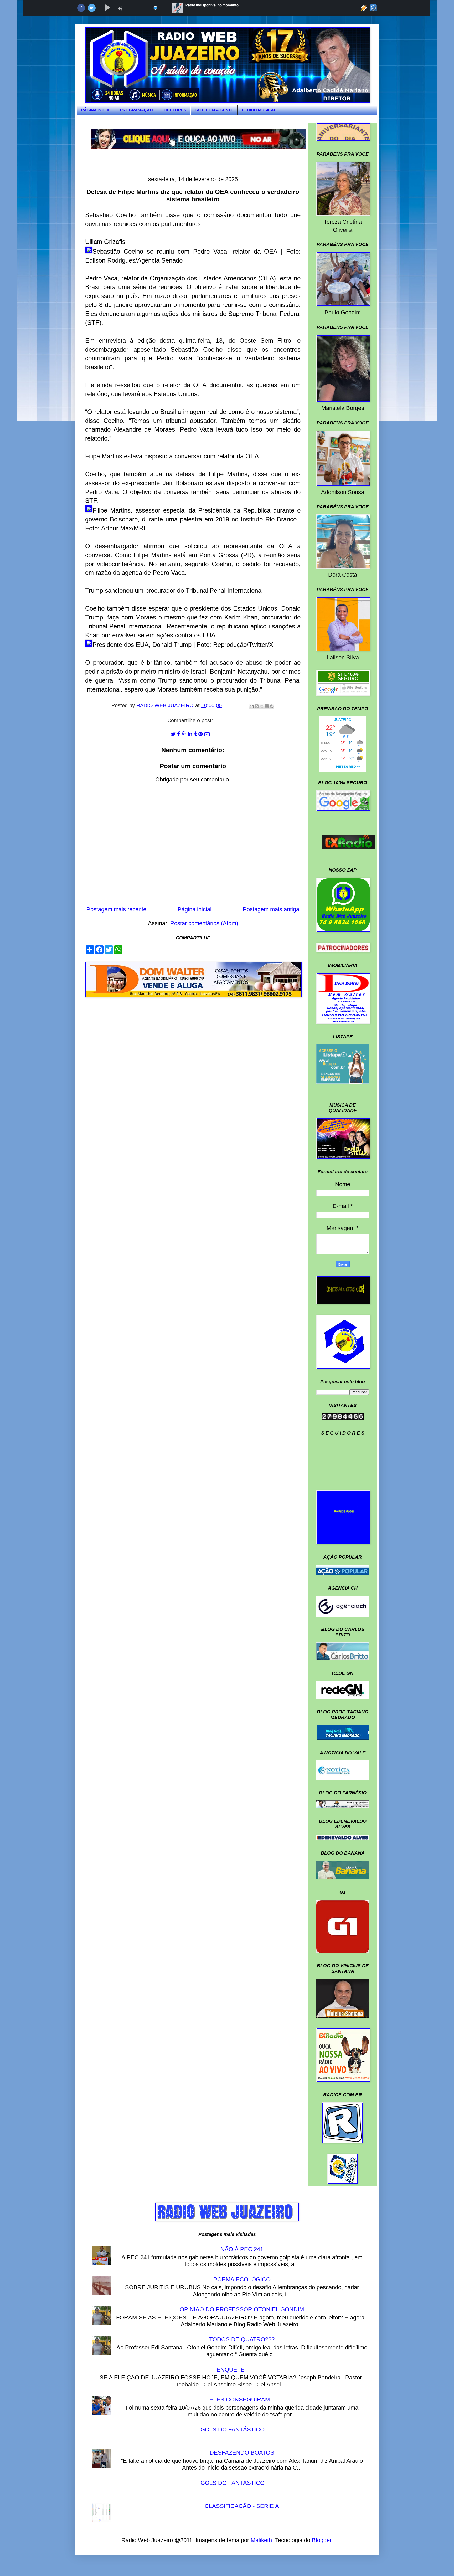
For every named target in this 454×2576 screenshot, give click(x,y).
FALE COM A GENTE (214, 110)
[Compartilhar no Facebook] (267, 706)
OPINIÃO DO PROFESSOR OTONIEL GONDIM (242, 2309)
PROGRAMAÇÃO (136, 110)
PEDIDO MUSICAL (259, 110)
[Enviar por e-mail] (252, 706)
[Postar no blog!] (257, 706)
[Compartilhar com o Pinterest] (272, 706)
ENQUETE (231, 2370)
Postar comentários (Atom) (204, 923)
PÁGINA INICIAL (96, 110)
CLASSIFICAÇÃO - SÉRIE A (242, 2506)
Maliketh (261, 2540)
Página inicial (195, 909)
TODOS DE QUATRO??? (242, 2339)
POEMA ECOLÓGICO (242, 2279)
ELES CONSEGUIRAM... (242, 2400)
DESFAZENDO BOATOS (242, 2453)
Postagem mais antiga (271, 909)
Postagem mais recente (116, 909)
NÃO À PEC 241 (242, 2249)
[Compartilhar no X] (262, 706)
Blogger (322, 2540)
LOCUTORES (174, 110)
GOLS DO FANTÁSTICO (233, 2429)
